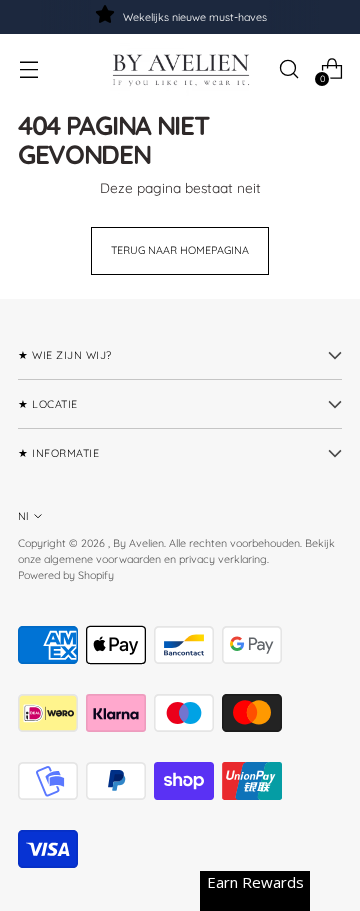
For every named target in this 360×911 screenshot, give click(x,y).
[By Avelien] (180, 69)
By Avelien (138, 543)
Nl (23, 516)
